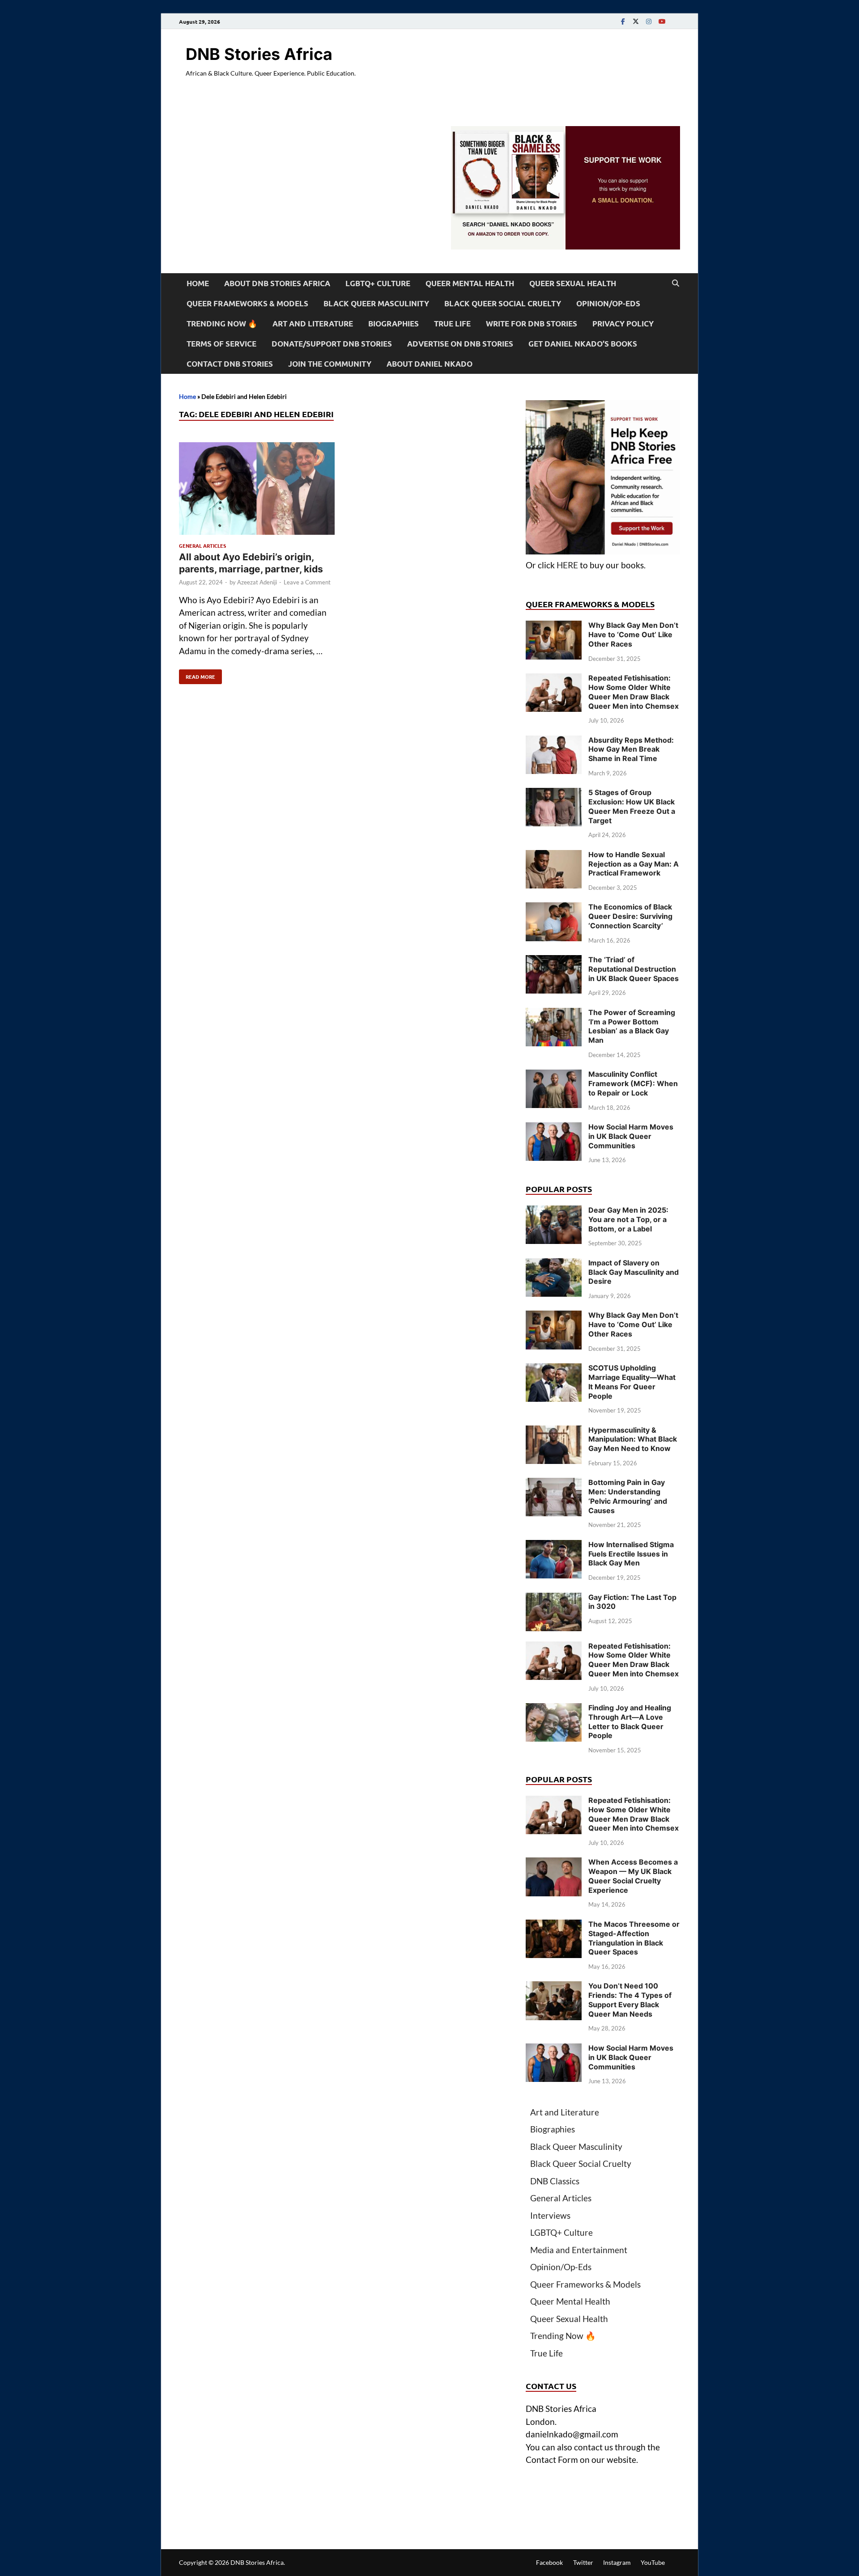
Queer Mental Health (470, 283)
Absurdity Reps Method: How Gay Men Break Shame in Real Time (631, 749)
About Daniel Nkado (429, 364)
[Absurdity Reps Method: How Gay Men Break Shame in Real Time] (554, 742)
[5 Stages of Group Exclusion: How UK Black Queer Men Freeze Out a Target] (554, 794)
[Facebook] (623, 21)
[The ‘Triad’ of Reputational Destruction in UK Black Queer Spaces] (554, 961)
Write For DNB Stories (532, 324)
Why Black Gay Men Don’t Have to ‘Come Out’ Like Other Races (633, 634)
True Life (452, 324)
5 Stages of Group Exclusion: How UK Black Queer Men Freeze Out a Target (632, 806)
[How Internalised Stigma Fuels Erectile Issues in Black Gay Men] (554, 1546)
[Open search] (676, 283)
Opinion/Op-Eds (608, 303)
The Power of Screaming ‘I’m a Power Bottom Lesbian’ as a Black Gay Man (632, 1026)
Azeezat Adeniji (257, 582)
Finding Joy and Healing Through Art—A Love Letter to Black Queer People (630, 1722)
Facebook (549, 2562)
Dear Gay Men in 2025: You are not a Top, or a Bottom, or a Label (628, 1219)
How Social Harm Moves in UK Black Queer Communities (631, 1136)
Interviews (550, 2215)
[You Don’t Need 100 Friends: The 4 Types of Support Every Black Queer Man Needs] (554, 1987)
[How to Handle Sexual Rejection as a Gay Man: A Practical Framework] (554, 856)
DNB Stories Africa (259, 54)
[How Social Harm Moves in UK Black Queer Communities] (554, 1128)
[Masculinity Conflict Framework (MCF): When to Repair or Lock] (554, 1076)
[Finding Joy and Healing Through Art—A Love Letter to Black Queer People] (554, 1709)
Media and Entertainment (579, 2250)
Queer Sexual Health (573, 283)
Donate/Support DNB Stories (332, 344)
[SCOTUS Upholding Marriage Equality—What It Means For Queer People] (554, 1369)
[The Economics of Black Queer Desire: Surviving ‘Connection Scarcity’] (554, 908)
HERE (567, 565)
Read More (197, 675)
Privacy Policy (623, 324)
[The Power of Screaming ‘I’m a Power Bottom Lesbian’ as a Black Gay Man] (554, 1014)
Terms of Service (221, 344)
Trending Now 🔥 (222, 324)
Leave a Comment (307, 582)
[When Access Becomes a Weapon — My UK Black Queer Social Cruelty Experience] (554, 1863)
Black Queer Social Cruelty (503, 303)
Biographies (393, 324)
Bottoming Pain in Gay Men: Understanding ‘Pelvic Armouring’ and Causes (628, 1496)
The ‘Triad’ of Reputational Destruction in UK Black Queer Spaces (634, 969)
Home (198, 283)
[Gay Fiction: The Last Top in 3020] (554, 1599)
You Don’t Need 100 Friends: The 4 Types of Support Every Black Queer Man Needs (630, 2000)
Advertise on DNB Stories (460, 344)
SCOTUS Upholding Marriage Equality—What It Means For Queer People (632, 1382)
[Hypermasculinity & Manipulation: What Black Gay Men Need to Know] (554, 1432)
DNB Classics (555, 2181)
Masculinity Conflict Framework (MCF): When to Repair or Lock (633, 1083)
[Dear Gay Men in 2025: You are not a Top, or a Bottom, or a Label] (554, 1212)
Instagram (617, 2562)
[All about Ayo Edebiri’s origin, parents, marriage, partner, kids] (257, 490)
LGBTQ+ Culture (378, 283)
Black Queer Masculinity (376, 303)
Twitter (583, 2562)
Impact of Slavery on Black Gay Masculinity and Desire (634, 1272)
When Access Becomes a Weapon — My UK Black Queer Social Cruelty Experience (633, 1876)
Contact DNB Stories (230, 364)
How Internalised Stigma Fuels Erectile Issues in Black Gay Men (631, 1554)
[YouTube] (662, 21)
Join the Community (330, 364)
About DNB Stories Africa (277, 283)
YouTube (653, 2562)
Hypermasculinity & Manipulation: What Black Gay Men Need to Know (633, 1439)
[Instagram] (649, 21)
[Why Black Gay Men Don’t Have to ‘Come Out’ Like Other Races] (554, 627)
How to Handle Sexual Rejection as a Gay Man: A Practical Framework (634, 864)
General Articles (202, 546)
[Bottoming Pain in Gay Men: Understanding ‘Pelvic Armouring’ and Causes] (554, 1484)
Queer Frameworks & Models (247, 303)
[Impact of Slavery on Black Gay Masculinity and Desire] (554, 1264)
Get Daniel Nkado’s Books (583, 344)
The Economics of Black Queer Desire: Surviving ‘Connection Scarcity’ (630, 916)
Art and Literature (313, 324)
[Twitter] (636, 21)
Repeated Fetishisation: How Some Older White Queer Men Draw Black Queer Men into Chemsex (634, 692)
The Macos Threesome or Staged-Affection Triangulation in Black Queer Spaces (634, 1938)
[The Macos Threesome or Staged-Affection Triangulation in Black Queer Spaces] (554, 1926)
